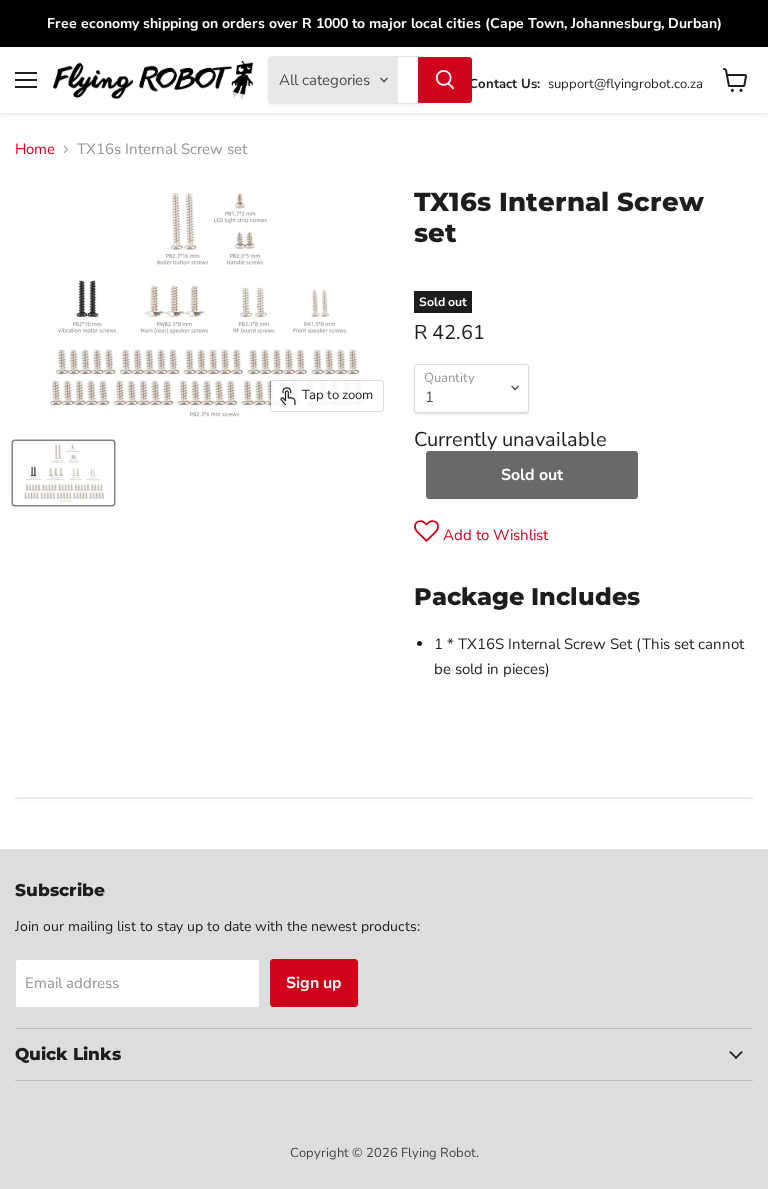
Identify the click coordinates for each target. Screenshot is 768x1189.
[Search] (445, 80)
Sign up (314, 983)
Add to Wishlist (493, 535)
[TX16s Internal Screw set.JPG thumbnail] (63, 473)
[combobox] (408, 80)
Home (35, 149)
